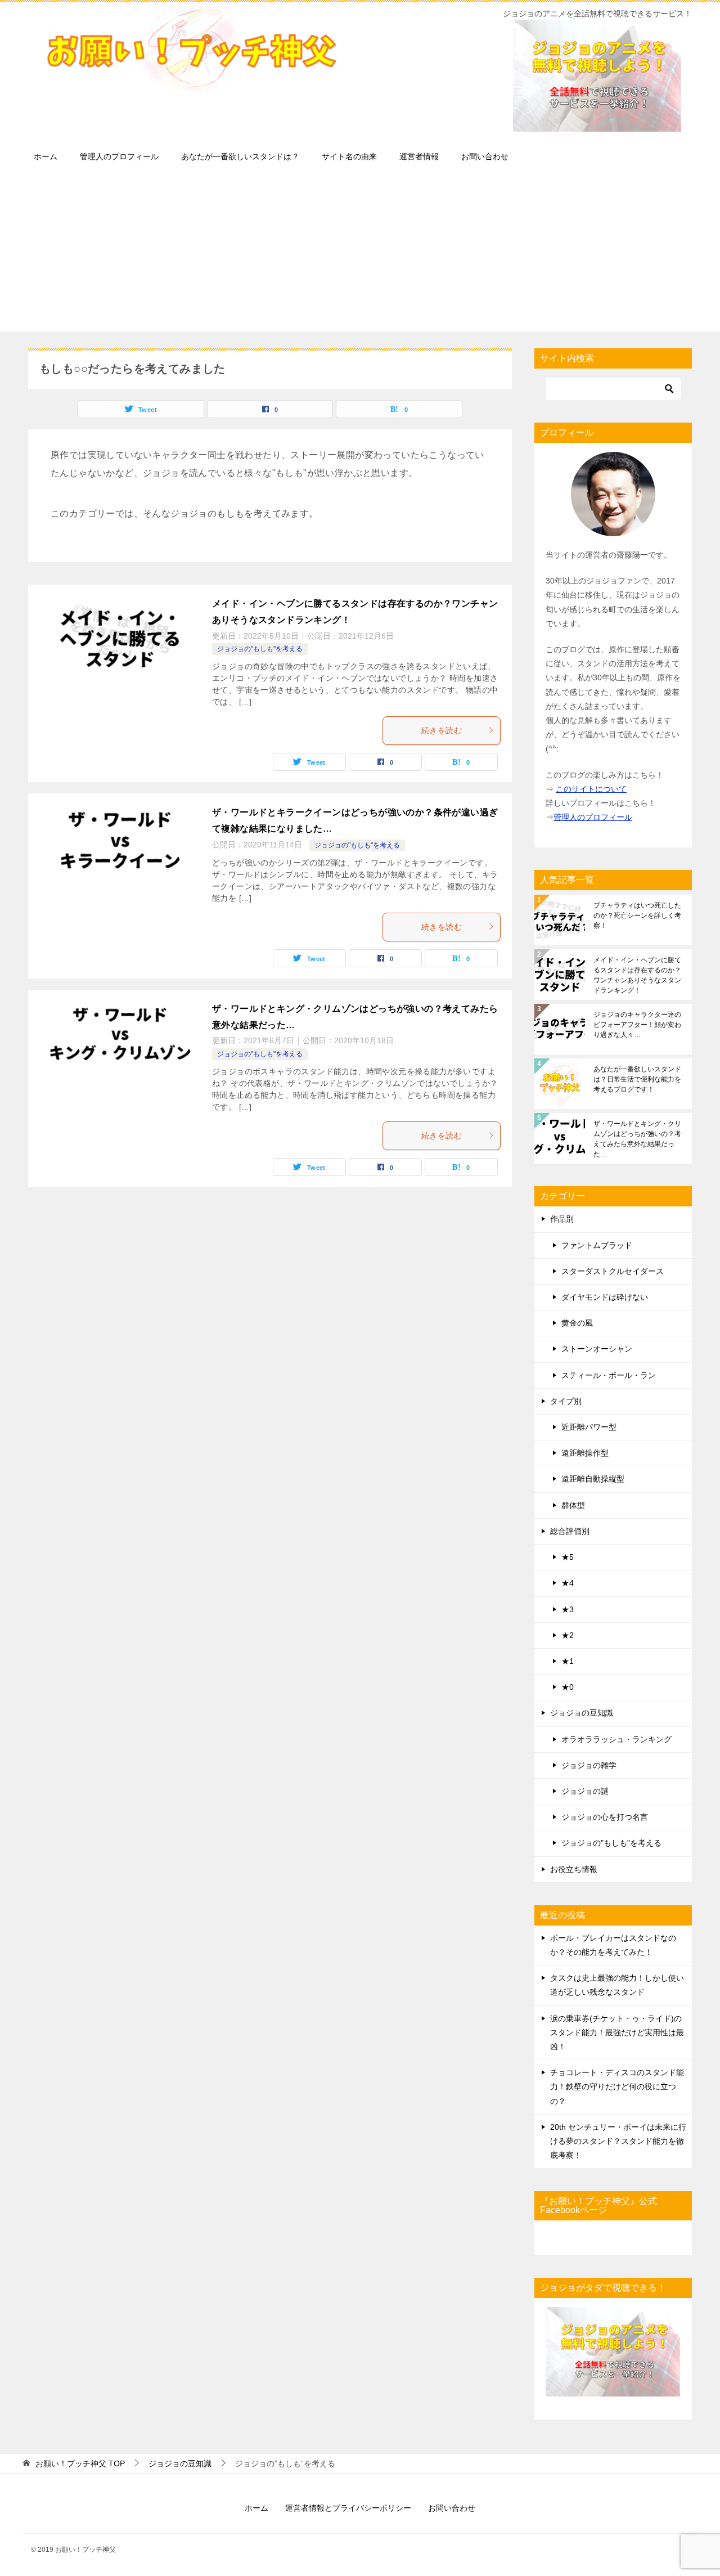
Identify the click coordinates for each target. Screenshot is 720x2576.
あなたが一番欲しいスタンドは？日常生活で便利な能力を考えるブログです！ (637, 1079)
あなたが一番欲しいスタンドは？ (240, 156)
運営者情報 (419, 156)
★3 (568, 1609)
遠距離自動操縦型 (593, 1479)
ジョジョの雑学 (589, 1765)
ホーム (46, 156)
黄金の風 (577, 1323)
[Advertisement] (360, 253)
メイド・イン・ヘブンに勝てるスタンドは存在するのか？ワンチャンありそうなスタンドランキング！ (637, 975)
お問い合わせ (485, 156)
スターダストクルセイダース (613, 1271)
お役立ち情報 (574, 1869)
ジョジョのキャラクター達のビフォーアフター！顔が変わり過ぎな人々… (637, 1025)
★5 (568, 1557)
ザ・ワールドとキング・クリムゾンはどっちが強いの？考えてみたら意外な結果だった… (637, 1139)
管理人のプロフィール (119, 156)
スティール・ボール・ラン (609, 1375)
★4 (568, 1583)
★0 (568, 1687)
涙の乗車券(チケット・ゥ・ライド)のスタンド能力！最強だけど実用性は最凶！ (617, 2032)
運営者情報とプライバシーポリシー (348, 2508)
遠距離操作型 (585, 1453)
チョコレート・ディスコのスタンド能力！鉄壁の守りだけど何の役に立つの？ (617, 2086)
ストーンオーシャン (597, 1349)
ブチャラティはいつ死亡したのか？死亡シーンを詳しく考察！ (637, 915)
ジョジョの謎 (585, 1791)
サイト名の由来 (349, 156)
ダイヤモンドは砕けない (605, 1297)
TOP (80, 2463)
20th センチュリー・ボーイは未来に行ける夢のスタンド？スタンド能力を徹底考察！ (618, 2141)
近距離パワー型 (589, 1427)
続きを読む (442, 730)
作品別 (562, 1219)
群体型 (573, 1505)
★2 (568, 1635)
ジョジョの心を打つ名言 (605, 1817)
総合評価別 (570, 1531)
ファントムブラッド (597, 1245)
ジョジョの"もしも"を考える (260, 649)
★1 (568, 1661)
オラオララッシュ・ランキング (616, 1739)
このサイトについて (591, 789)
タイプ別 (566, 1401)
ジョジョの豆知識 (582, 1713)
